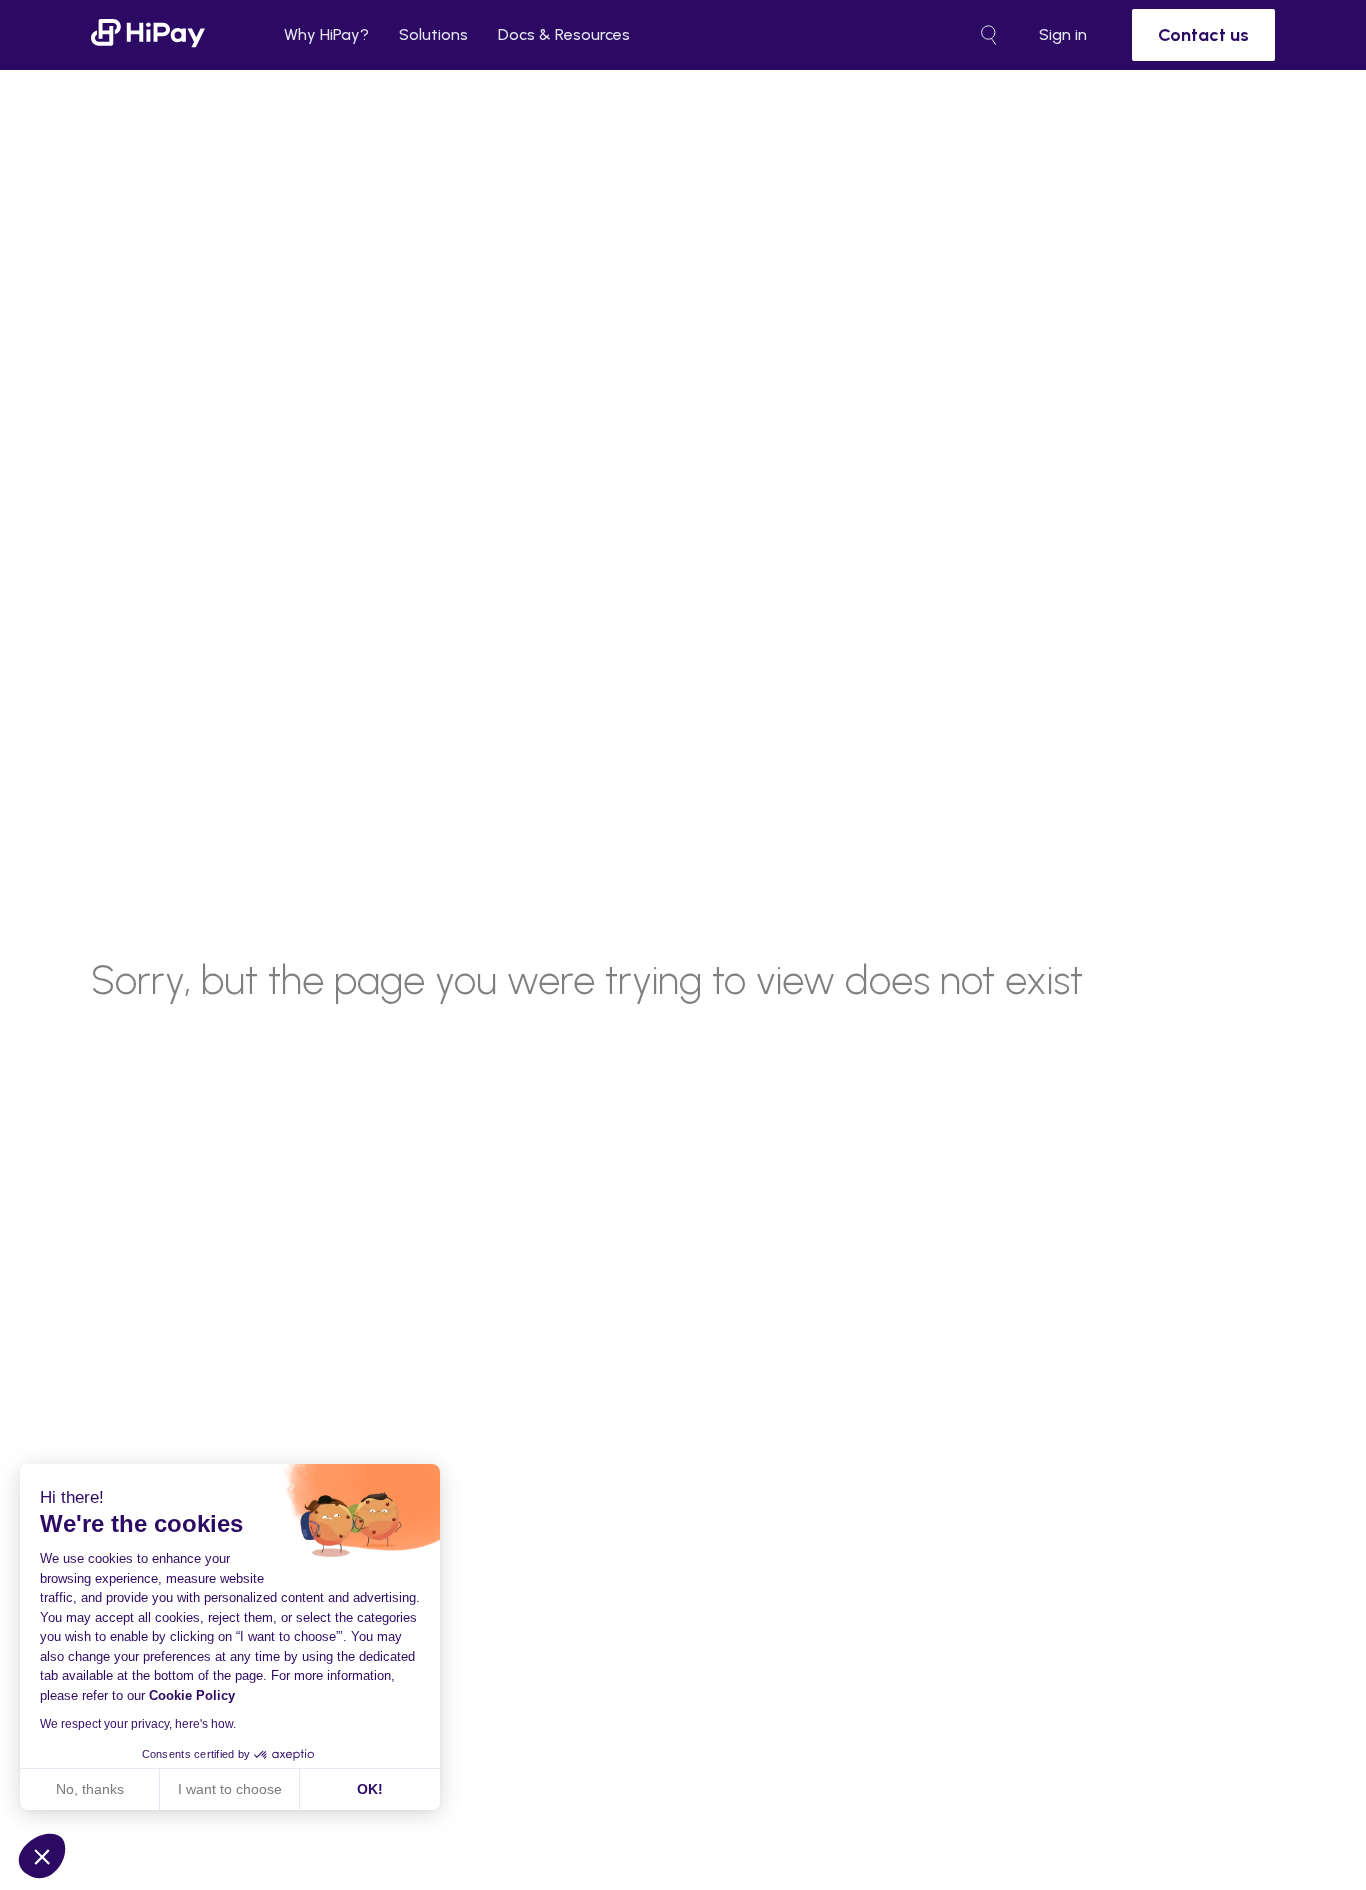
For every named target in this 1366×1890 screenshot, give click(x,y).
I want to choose (230, 1789)
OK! (370, 1789)
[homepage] (148, 34)
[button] (42, 1856)
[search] (989, 35)
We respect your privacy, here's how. (138, 1724)
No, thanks (90, 1789)
